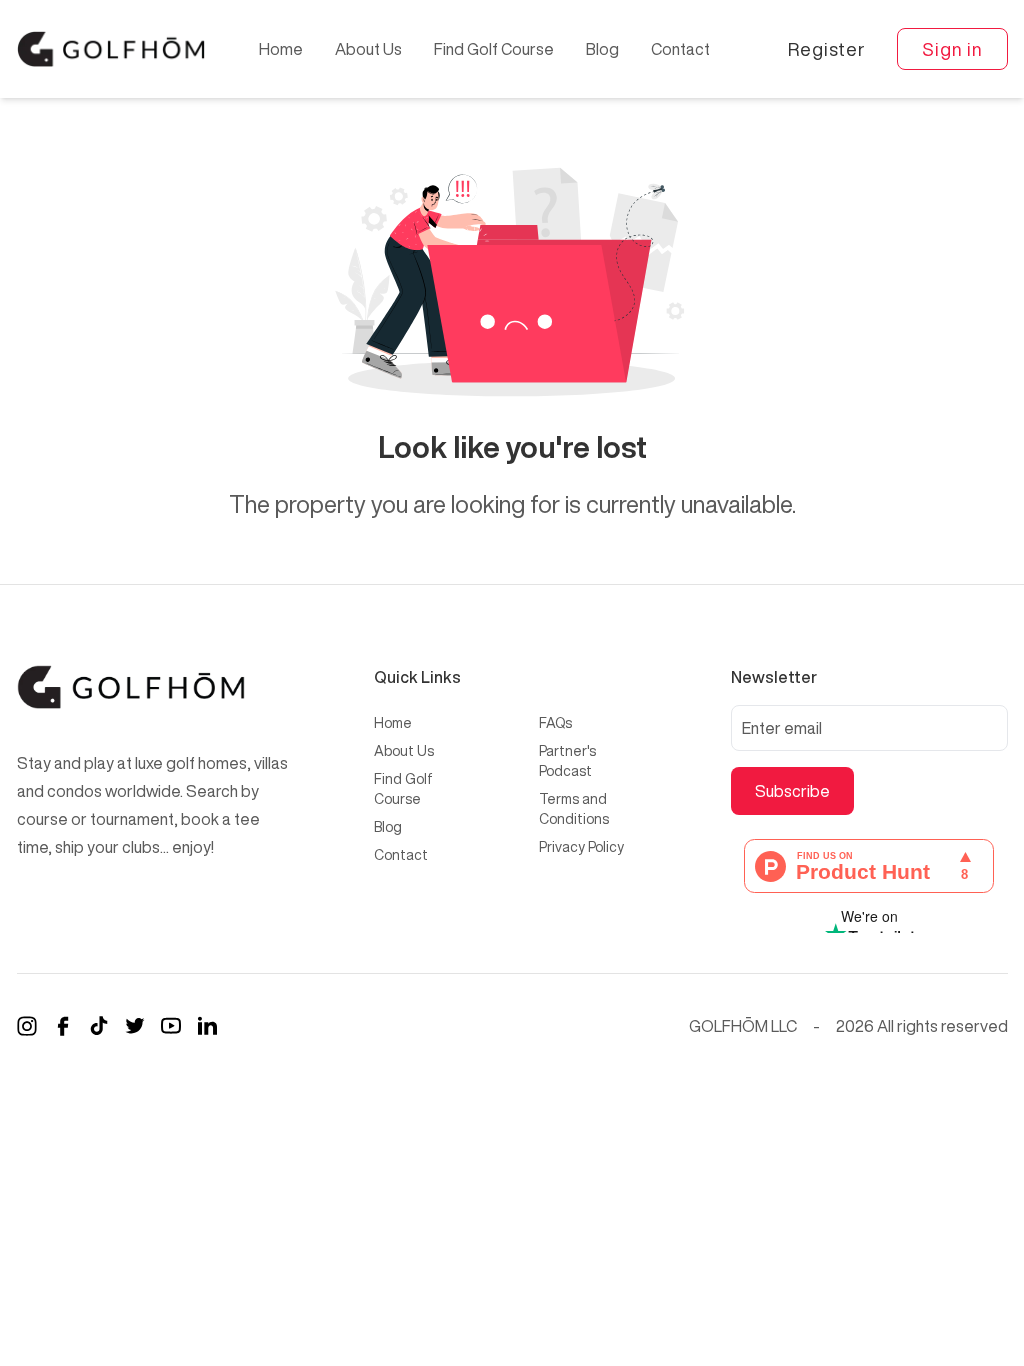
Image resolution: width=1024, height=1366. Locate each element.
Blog (602, 49)
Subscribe (792, 791)
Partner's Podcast (567, 761)
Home (281, 49)
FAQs (555, 723)
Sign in (952, 49)
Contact (680, 49)
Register (826, 49)
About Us (368, 49)
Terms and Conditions (574, 809)
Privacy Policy (581, 847)
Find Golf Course (494, 49)
